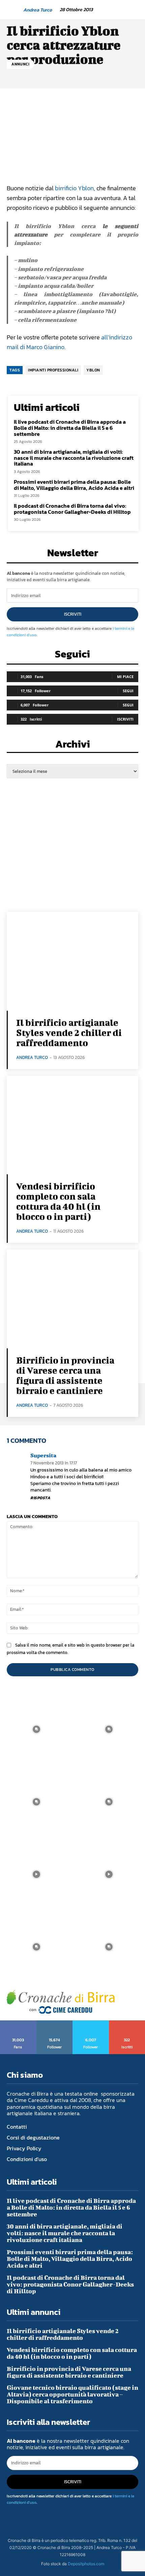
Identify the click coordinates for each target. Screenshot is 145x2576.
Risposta (40, 1498)
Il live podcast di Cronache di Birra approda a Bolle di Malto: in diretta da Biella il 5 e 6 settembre (70, 428)
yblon (93, 370)
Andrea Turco (38, 10)
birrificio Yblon (74, 188)
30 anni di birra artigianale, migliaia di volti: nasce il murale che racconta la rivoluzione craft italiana (74, 458)
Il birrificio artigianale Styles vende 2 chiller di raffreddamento (69, 1032)
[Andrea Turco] (14, 10)
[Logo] (61, 2002)
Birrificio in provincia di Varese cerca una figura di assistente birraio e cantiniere (65, 1375)
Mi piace (125, 677)
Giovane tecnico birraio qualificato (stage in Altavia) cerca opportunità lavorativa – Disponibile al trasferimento (72, 2394)
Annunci (21, 64)
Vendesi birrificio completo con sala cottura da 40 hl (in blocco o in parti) (58, 1201)
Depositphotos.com (86, 2564)
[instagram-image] (36, 1729)
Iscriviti (73, 614)
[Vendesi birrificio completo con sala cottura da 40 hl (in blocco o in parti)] (72, 1125)
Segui (128, 691)
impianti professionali (53, 370)
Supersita (43, 1455)
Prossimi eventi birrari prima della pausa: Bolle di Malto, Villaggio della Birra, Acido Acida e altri (74, 485)
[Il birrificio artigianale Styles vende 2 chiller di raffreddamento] (72, 961)
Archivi (73, 746)
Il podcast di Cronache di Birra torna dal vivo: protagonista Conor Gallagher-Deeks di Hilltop (72, 509)
